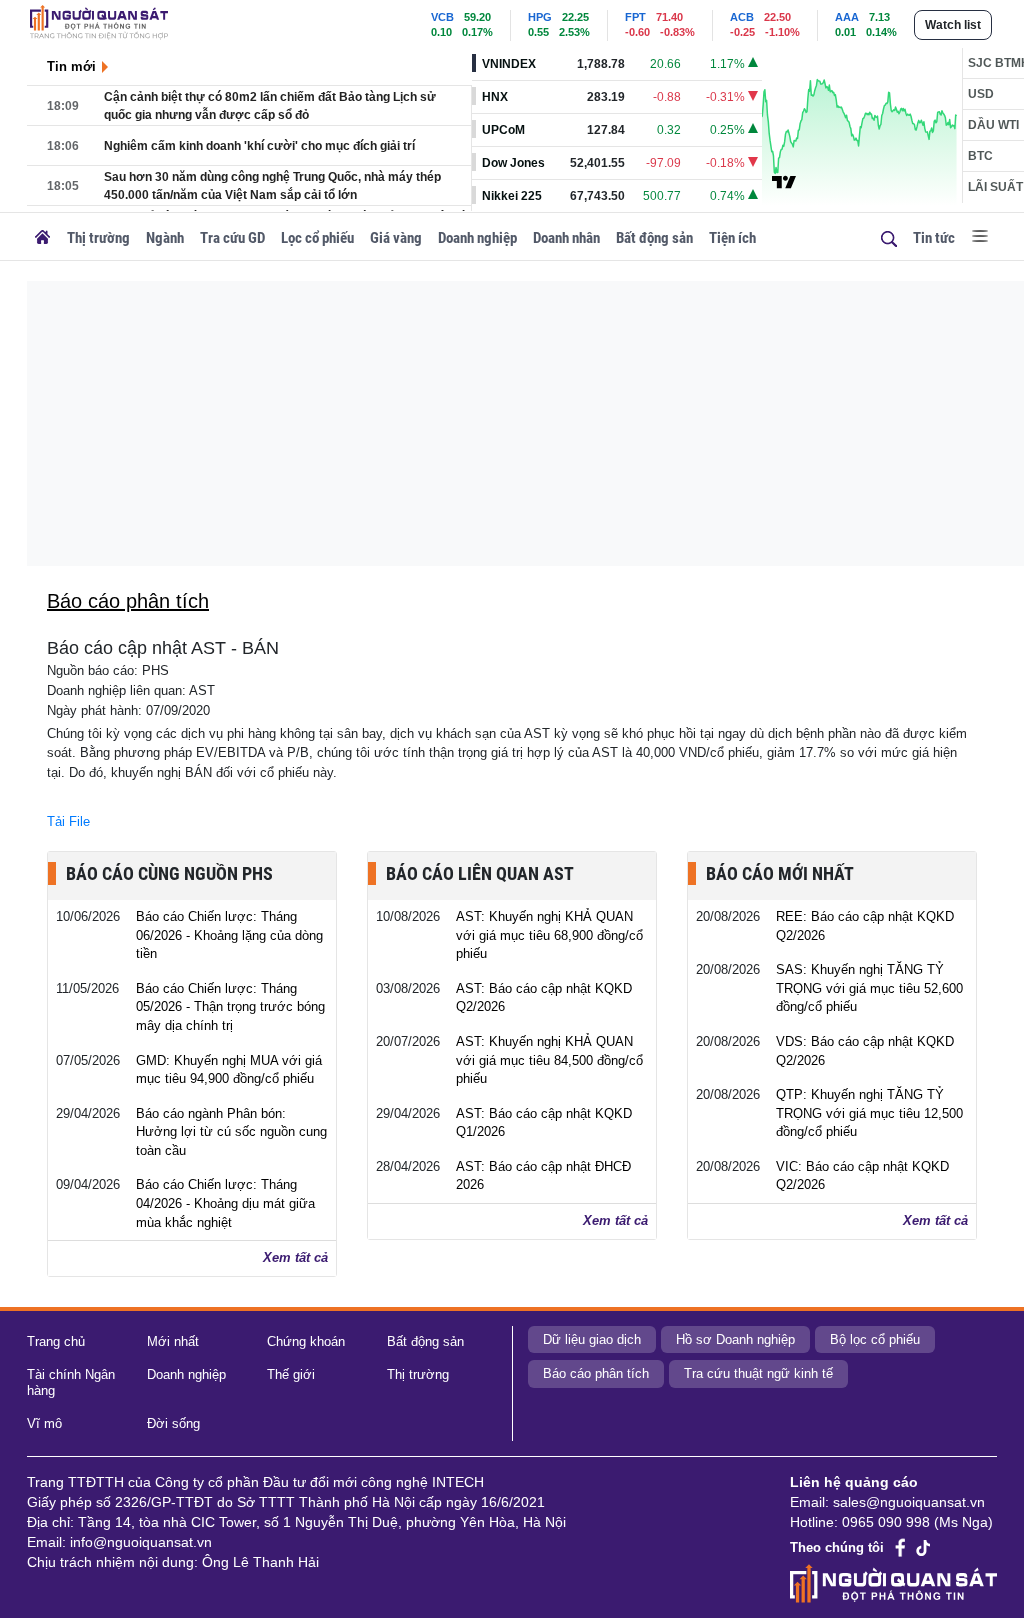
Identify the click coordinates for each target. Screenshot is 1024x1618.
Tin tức (934, 238)
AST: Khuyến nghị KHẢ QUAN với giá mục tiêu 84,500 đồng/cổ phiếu (549, 1060)
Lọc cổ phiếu (317, 238)
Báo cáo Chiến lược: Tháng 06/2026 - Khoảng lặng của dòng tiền (229, 935)
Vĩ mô (44, 1423)
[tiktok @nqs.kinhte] (923, 1548)
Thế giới (291, 1374)
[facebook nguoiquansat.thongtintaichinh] (901, 1547)
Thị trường (98, 238)
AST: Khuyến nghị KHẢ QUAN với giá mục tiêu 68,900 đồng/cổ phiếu (549, 935)
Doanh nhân (566, 238)
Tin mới (71, 66)
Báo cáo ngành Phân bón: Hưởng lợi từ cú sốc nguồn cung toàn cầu (231, 1132)
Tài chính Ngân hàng (71, 1383)
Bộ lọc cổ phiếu (875, 1339)
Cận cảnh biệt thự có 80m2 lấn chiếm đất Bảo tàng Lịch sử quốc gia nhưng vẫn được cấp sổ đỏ (270, 106)
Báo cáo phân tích (596, 1373)
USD (981, 94)
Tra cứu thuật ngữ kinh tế (758, 1373)
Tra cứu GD (232, 238)
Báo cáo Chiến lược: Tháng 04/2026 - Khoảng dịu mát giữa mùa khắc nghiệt (225, 1203)
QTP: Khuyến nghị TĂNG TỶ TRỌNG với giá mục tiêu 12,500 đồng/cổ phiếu (869, 1113)
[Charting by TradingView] (784, 181)
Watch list (953, 25)
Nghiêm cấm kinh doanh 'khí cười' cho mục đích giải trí (259, 146)
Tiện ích (732, 238)
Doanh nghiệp (477, 238)
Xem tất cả (295, 1257)
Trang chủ (56, 1341)
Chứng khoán (306, 1341)
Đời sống (173, 1423)
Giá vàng (396, 238)
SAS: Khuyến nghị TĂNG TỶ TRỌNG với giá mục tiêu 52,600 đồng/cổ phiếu (869, 988)
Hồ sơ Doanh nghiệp (735, 1339)
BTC (980, 156)
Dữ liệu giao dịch (592, 1339)
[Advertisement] (525, 421)
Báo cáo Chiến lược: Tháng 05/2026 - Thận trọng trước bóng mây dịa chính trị (230, 1007)
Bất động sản (654, 238)
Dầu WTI (993, 125)
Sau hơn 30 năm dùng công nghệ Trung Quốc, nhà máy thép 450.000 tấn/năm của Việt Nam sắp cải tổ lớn (272, 186)
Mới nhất (173, 1341)
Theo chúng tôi (837, 1547)
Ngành (165, 238)
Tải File (68, 821)
